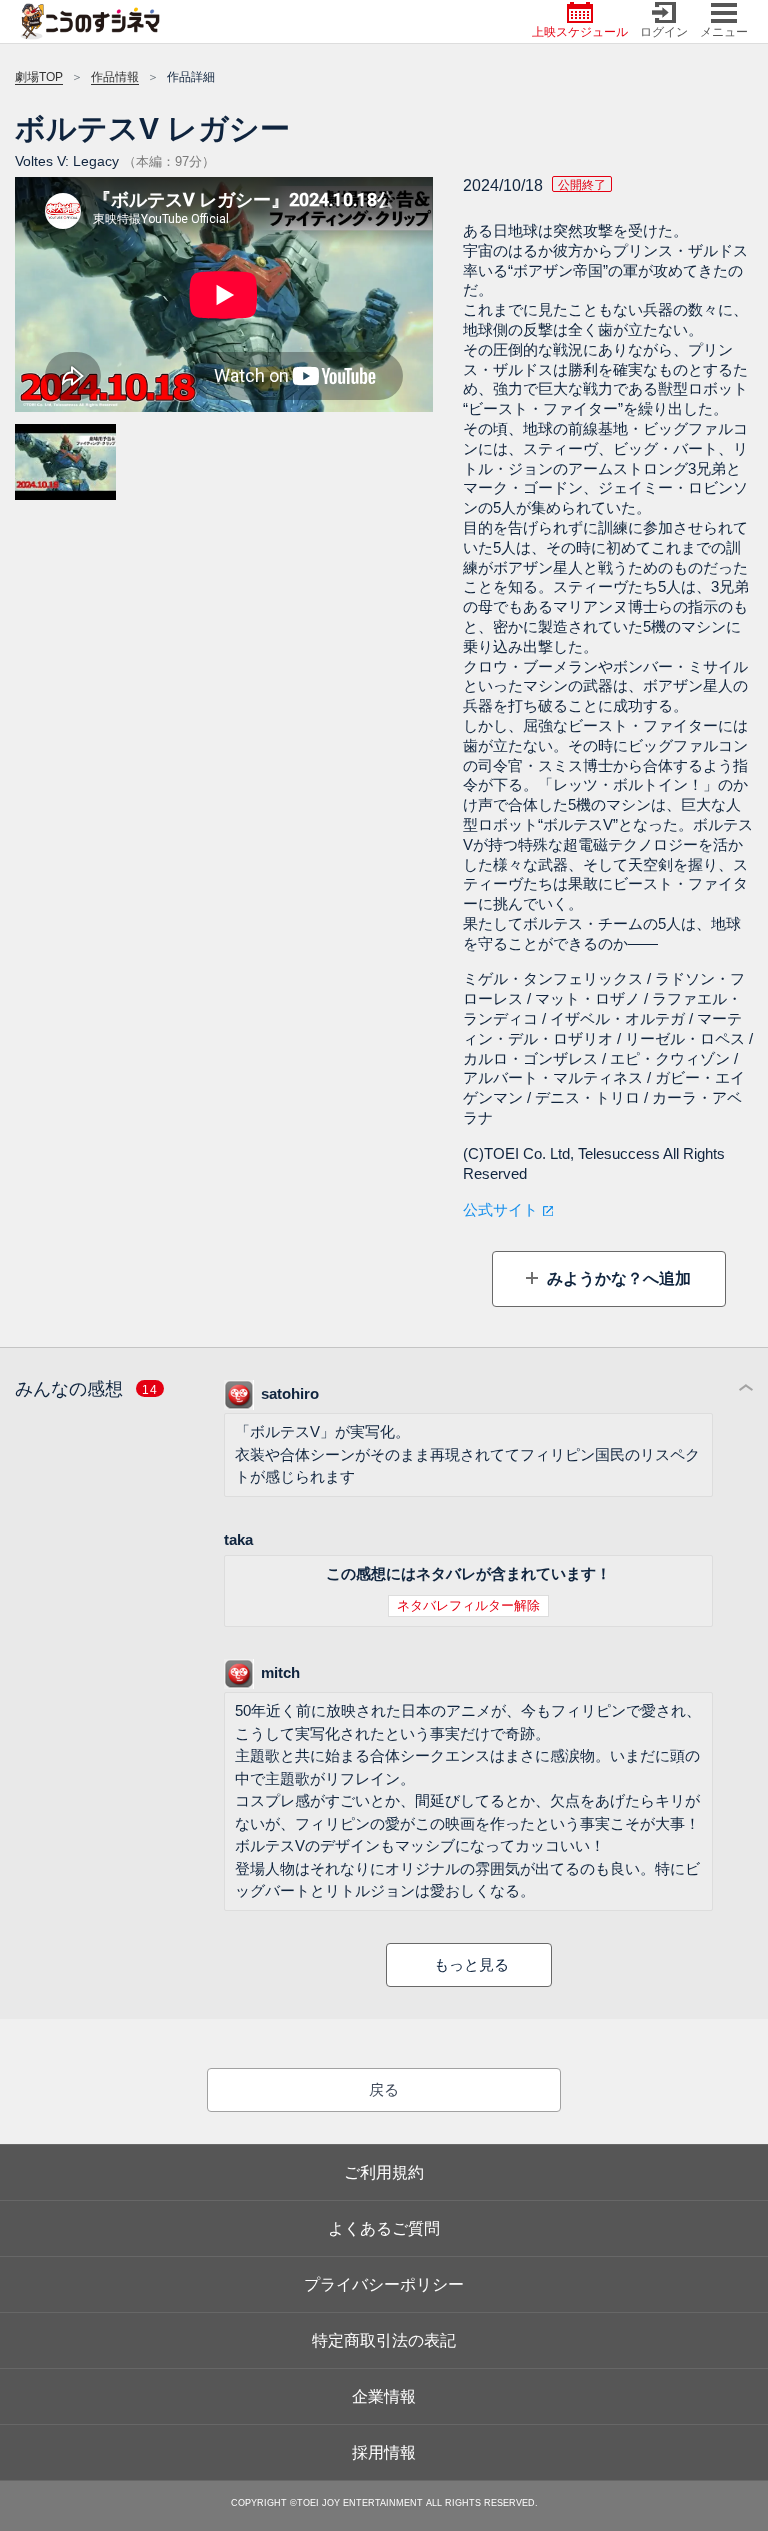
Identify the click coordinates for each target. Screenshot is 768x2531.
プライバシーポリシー (384, 2284)
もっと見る (471, 1964)
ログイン (664, 32)
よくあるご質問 (384, 2228)
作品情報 (115, 77)
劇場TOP (39, 77)
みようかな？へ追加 (617, 1278)
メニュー (724, 32)
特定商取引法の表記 (384, 2340)
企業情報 (384, 2396)
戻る (384, 2089)
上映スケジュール (580, 32)
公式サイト (500, 1209)
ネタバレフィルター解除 (468, 1605)
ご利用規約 (384, 2172)
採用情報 (384, 2452)
